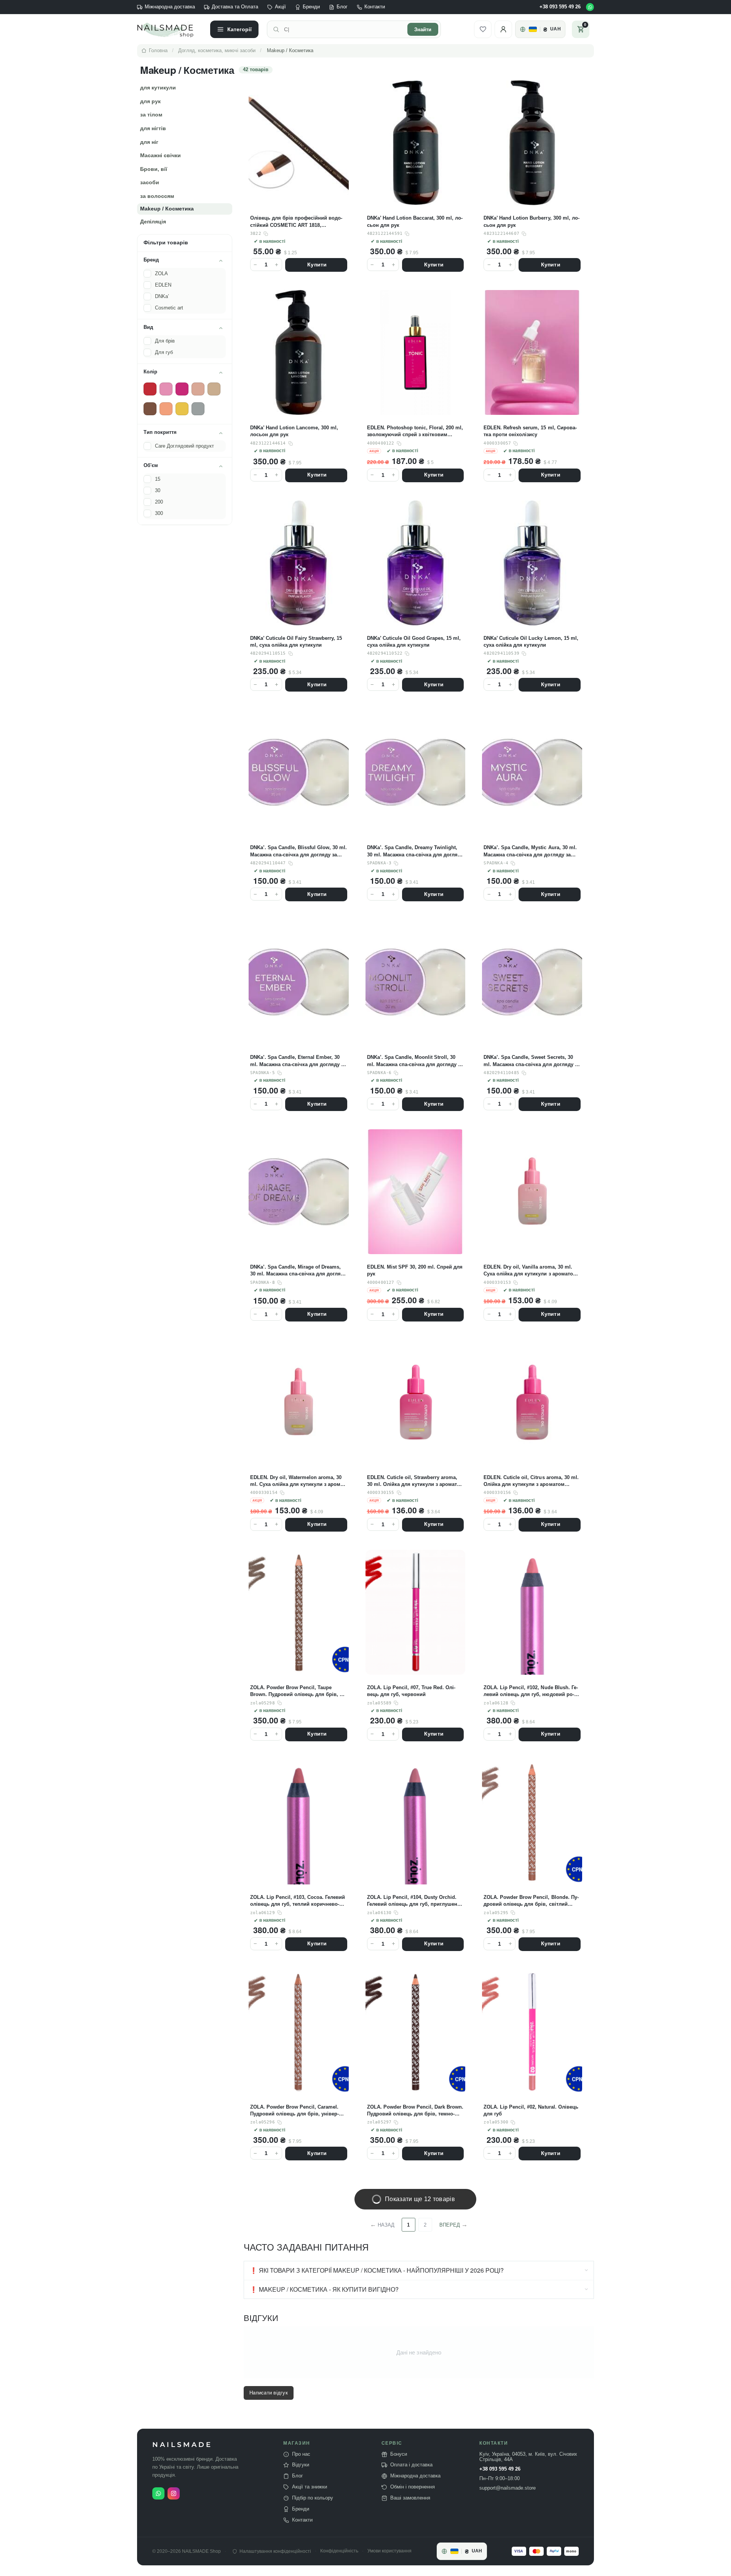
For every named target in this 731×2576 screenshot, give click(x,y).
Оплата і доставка (411, 2465)
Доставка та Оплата (235, 7)
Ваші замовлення (410, 2498)
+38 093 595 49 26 (560, 7)
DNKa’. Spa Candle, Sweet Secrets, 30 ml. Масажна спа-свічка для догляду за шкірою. (531, 1061)
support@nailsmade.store (508, 2488)
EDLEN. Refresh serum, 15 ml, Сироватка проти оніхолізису (530, 431)
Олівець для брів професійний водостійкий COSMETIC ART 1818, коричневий (296, 222)
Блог (342, 7)
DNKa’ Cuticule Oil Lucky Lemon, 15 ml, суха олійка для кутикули (531, 642)
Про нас (301, 2454)
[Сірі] (198, 409)
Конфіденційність (339, 2551)
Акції (280, 7)
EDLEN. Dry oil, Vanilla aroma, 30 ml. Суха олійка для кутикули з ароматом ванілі (530, 1271)
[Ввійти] (503, 29)
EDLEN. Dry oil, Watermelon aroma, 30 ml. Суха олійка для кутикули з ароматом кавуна (297, 1481)
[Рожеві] (166, 389)
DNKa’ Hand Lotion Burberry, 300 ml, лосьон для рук (531, 221)
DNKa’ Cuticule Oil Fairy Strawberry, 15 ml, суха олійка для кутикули (296, 642)
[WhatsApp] (590, 7)
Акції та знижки (310, 2487)
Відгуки (301, 2465)
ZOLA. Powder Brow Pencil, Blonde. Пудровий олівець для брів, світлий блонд (531, 1901)
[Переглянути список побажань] (483, 29)
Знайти (423, 29)
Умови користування (389, 2551)
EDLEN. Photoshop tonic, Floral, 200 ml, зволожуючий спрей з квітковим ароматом (415, 431)
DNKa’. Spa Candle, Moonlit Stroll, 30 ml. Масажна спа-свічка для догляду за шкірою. (415, 1061)
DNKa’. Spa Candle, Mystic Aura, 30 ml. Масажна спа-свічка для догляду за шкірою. (530, 851)
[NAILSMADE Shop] (169, 29)
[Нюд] (198, 389)
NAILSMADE (182, 2445)
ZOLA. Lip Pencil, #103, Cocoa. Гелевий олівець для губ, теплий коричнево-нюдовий (298, 1901)
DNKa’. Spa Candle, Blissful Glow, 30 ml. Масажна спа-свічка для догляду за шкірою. (298, 851)
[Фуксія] (182, 389)
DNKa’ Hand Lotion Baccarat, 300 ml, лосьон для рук (415, 221)
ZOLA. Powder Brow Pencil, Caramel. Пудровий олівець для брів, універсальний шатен (294, 2111)
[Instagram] (174, 2493)
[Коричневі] (150, 409)
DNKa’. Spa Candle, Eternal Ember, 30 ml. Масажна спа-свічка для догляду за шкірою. (298, 1061)
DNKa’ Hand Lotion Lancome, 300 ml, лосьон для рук (294, 431)
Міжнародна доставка (170, 7)
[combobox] (343, 29)
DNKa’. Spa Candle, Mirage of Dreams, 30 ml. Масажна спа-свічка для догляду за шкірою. (298, 1271)
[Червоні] (150, 389)
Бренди (311, 7)
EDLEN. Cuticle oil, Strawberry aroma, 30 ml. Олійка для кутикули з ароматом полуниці (415, 1481)
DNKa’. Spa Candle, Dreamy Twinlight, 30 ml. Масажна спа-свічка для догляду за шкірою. (415, 851)
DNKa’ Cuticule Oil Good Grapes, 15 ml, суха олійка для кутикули (414, 642)
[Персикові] (166, 409)
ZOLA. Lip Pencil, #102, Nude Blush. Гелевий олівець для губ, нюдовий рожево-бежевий (531, 1691)
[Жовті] (182, 409)
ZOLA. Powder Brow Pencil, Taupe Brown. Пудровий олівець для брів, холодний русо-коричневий (298, 1691)
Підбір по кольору (313, 2498)
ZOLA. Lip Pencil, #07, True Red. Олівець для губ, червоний (411, 1691)
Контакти (375, 7)
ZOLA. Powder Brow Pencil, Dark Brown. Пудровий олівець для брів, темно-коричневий (415, 2111)
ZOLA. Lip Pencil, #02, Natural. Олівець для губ (531, 2110)
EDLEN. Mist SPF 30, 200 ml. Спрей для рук (415, 1270)
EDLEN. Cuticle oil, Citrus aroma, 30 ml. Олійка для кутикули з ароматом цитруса (531, 1481)
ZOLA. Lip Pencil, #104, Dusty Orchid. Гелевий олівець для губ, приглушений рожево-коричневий (415, 1901)
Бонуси (399, 2454)
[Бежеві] (214, 389)
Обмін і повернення (413, 2487)
